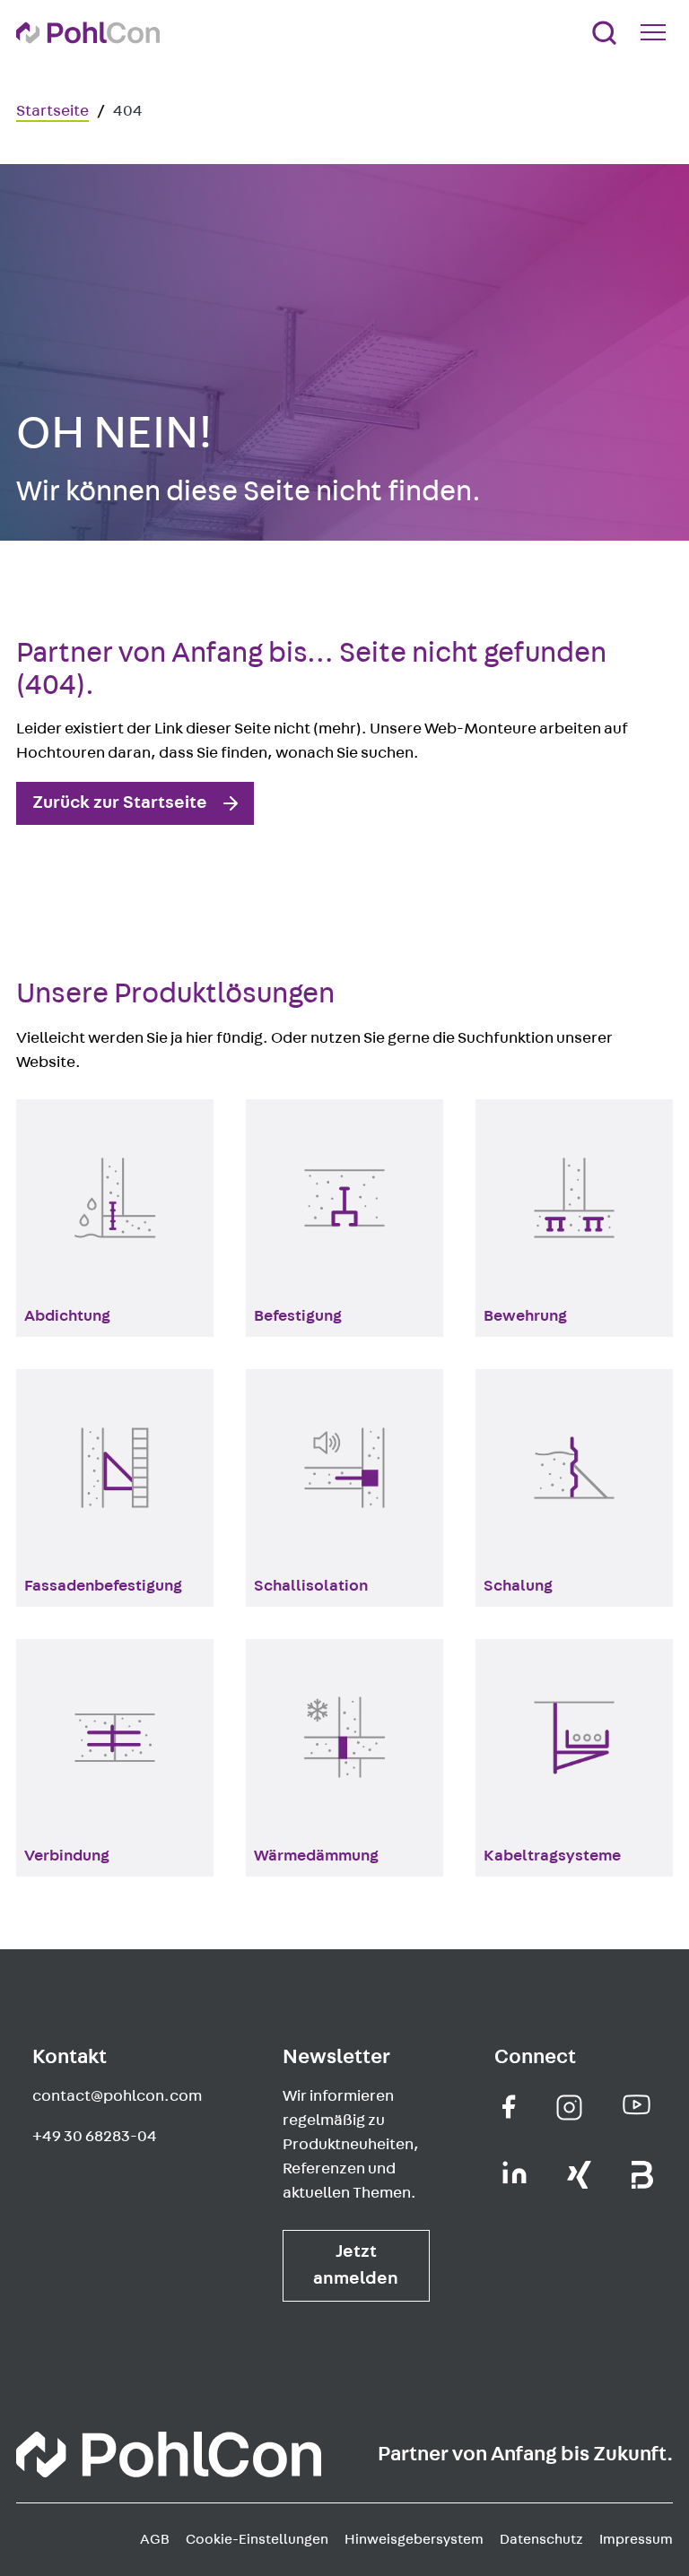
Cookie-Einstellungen (257, 2539)
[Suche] (604, 33)
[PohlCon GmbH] (509, 2107)
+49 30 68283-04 (95, 2137)
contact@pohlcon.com (117, 2096)
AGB (155, 2539)
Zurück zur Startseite (120, 802)
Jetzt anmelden (356, 2265)
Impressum (636, 2539)
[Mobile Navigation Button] (657, 32)
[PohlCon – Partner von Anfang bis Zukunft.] (88, 33)
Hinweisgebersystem (414, 2539)
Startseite (52, 111)
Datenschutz (541, 2539)
